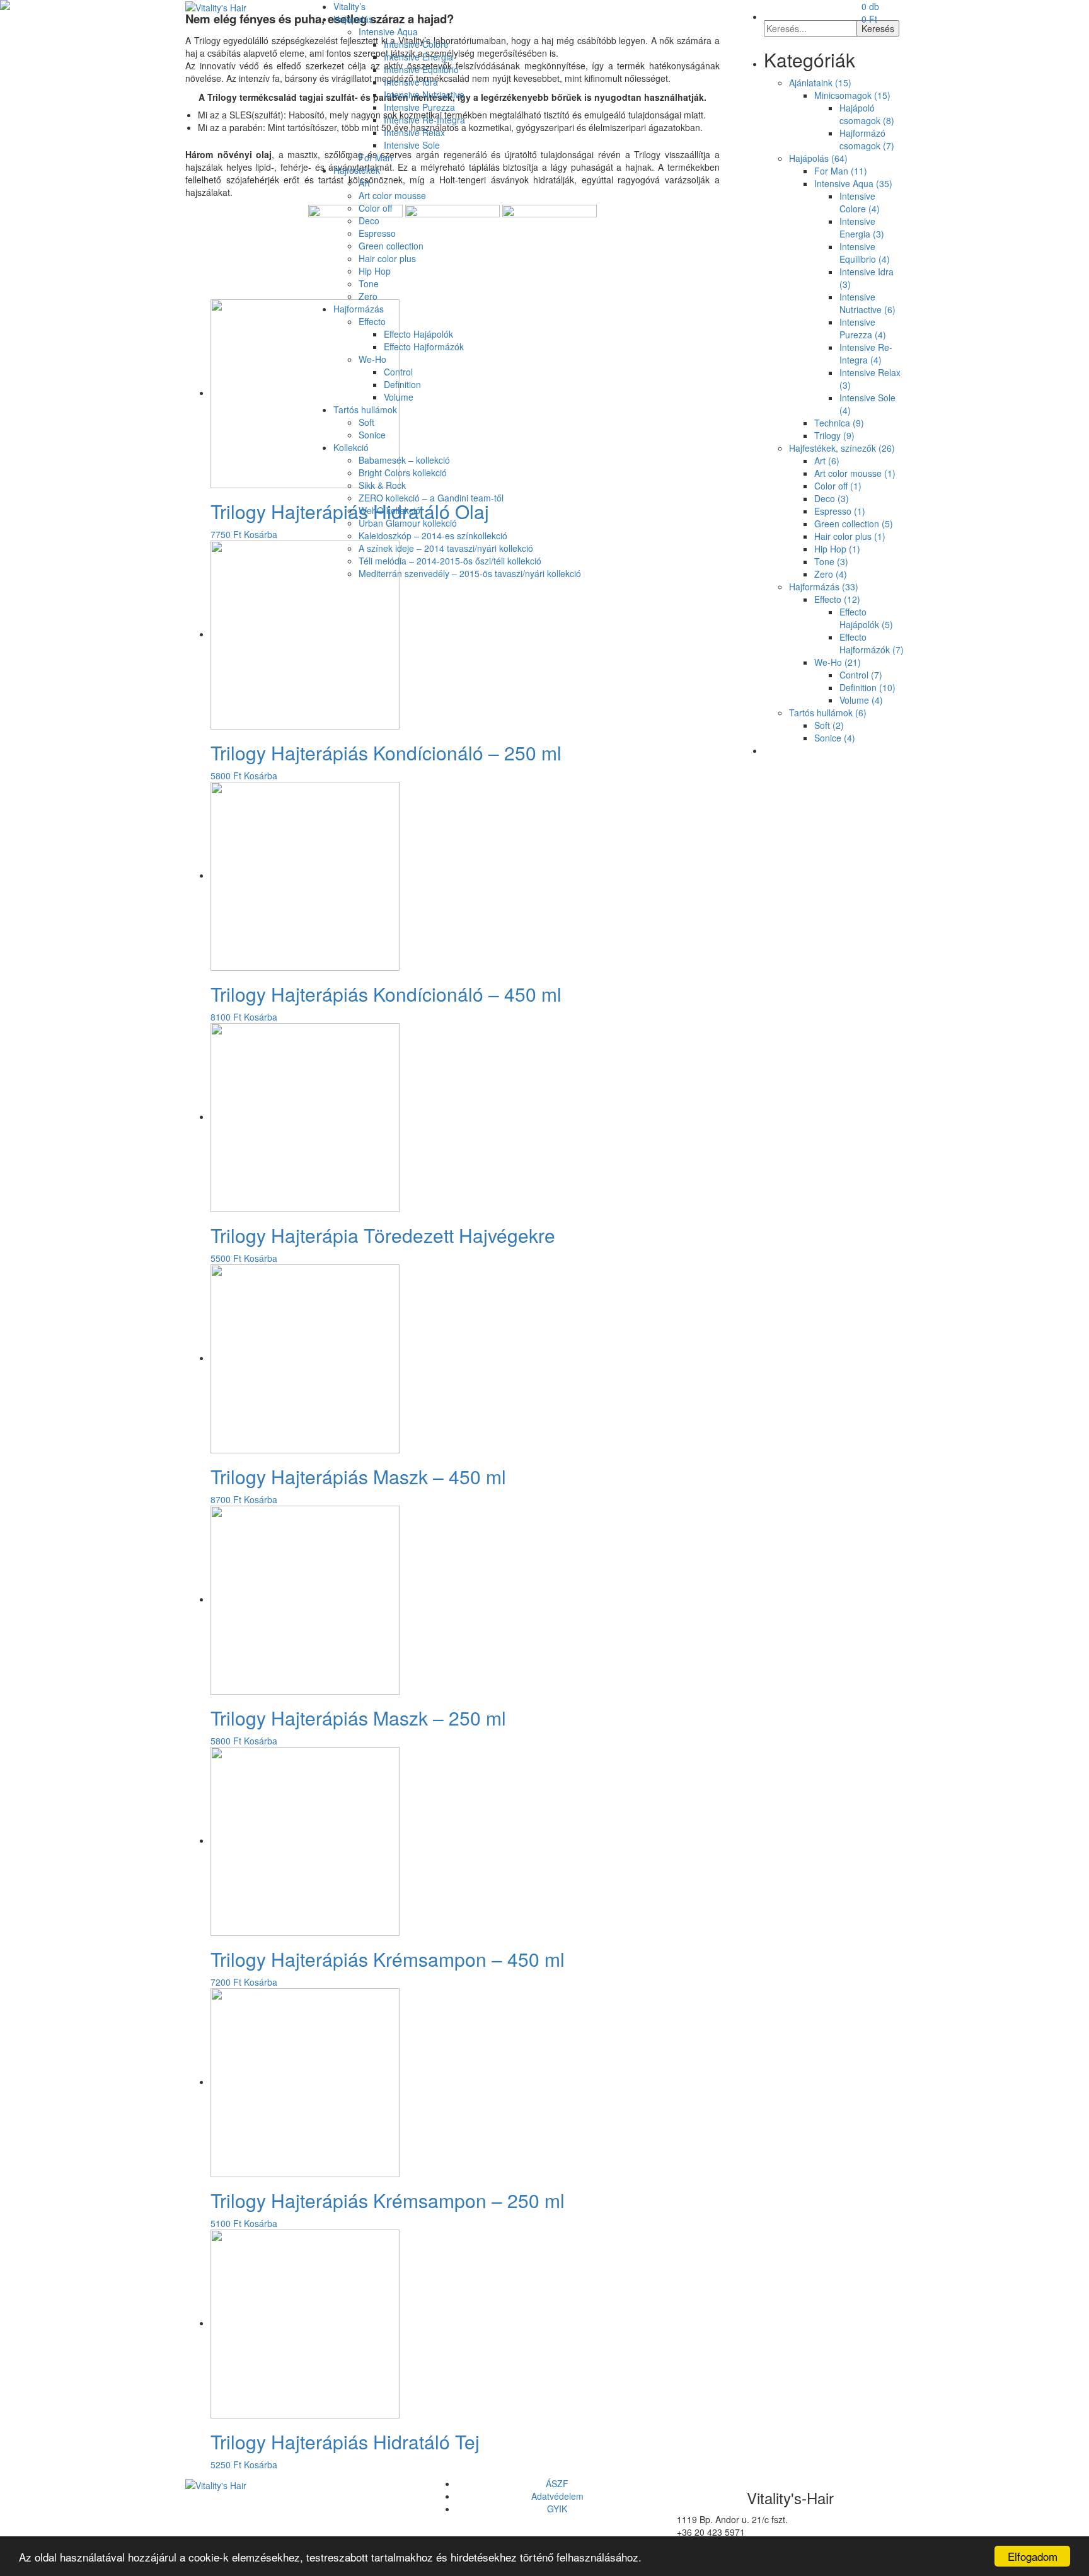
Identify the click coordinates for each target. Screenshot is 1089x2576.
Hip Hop (375, 271)
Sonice (372, 435)
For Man (376, 157)
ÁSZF (557, 2483)
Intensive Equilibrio (421, 69)
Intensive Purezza (419, 107)
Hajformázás (359, 309)
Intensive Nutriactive (424, 94)
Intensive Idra (411, 82)
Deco (369, 220)
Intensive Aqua (388, 31)
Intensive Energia (418, 57)
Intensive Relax (414, 132)
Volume (399, 397)
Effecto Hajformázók (424, 346)
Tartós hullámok (365, 409)
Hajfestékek (357, 170)
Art (364, 183)
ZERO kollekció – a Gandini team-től (431, 498)
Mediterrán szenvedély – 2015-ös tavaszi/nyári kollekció (470, 573)
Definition (402, 384)
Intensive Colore (416, 44)
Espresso (377, 233)
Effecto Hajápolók (418, 334)
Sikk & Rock (382, 485)
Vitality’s (349, 6)
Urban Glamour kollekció (408, 523)
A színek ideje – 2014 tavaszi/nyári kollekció (446, 548)
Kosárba (261, 776)
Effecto (372, 321)
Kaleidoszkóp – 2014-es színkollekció (433, 535)
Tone (369, 283)
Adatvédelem (557, 2496)
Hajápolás (353, 19)
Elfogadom (1033, 2556)
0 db (870, 13)
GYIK (557, 2509)
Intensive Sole (412, 145)
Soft (366, 422)
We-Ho (372, 359)
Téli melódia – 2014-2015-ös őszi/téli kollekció (450, 561)
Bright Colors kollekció (403, 472)
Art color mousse (392, 195)
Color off (375, 208)
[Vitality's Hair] (216, 6)
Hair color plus (387, 258)
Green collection (391, 246)
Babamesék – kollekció (404, 460)
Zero (368, 296)
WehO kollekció (389, 510)
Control (398, 372)
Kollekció (351, 447)
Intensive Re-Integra (424, 120)
